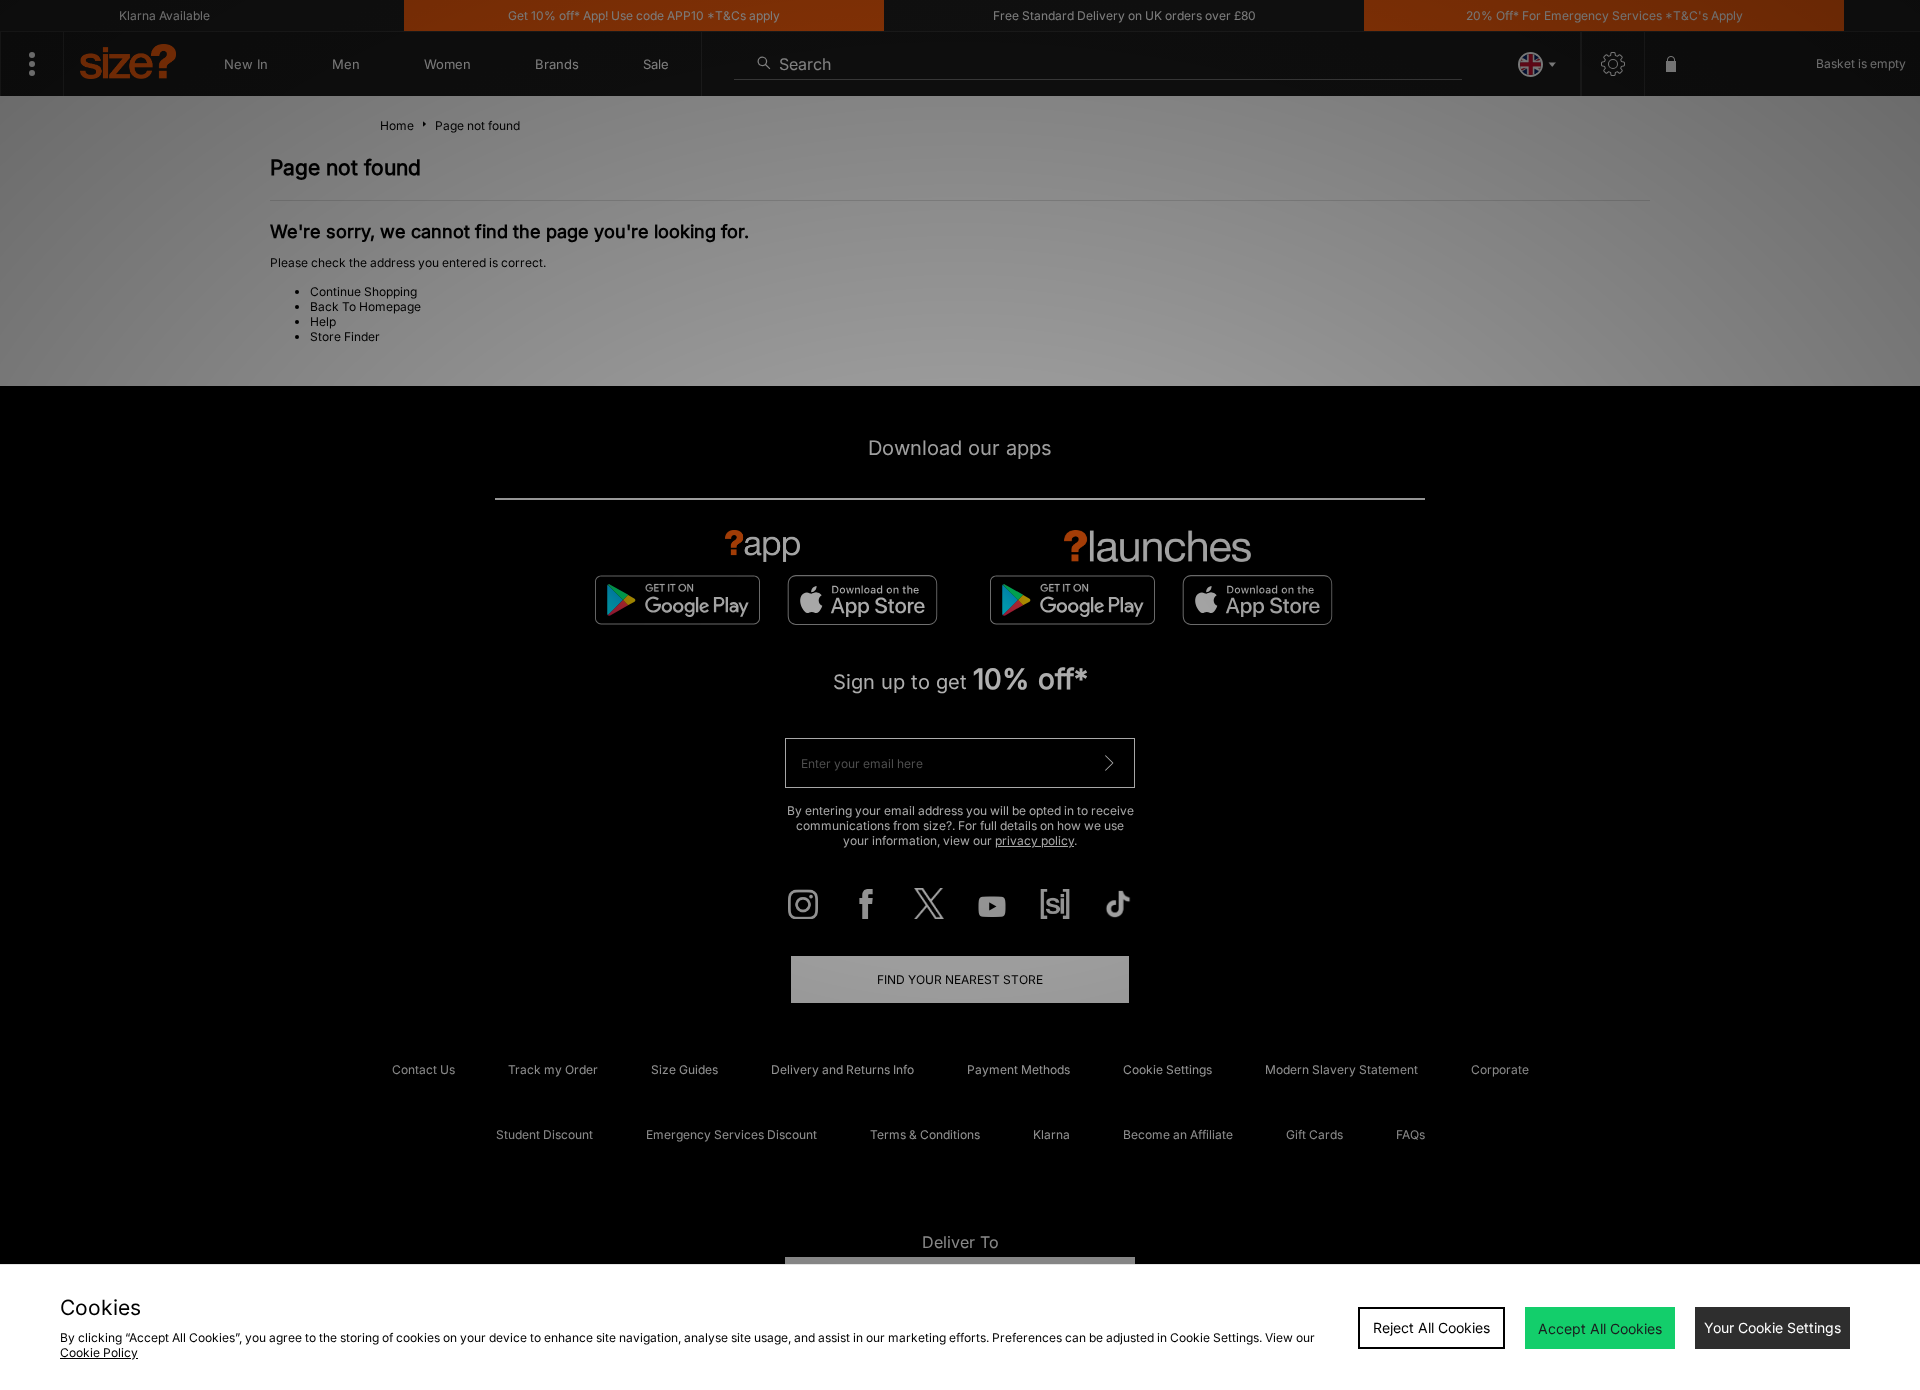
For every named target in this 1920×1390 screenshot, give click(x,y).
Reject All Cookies (1431, 1327)
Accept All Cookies (1600, 1328)
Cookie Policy (99, 1352)
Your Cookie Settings (1772, 1327)
